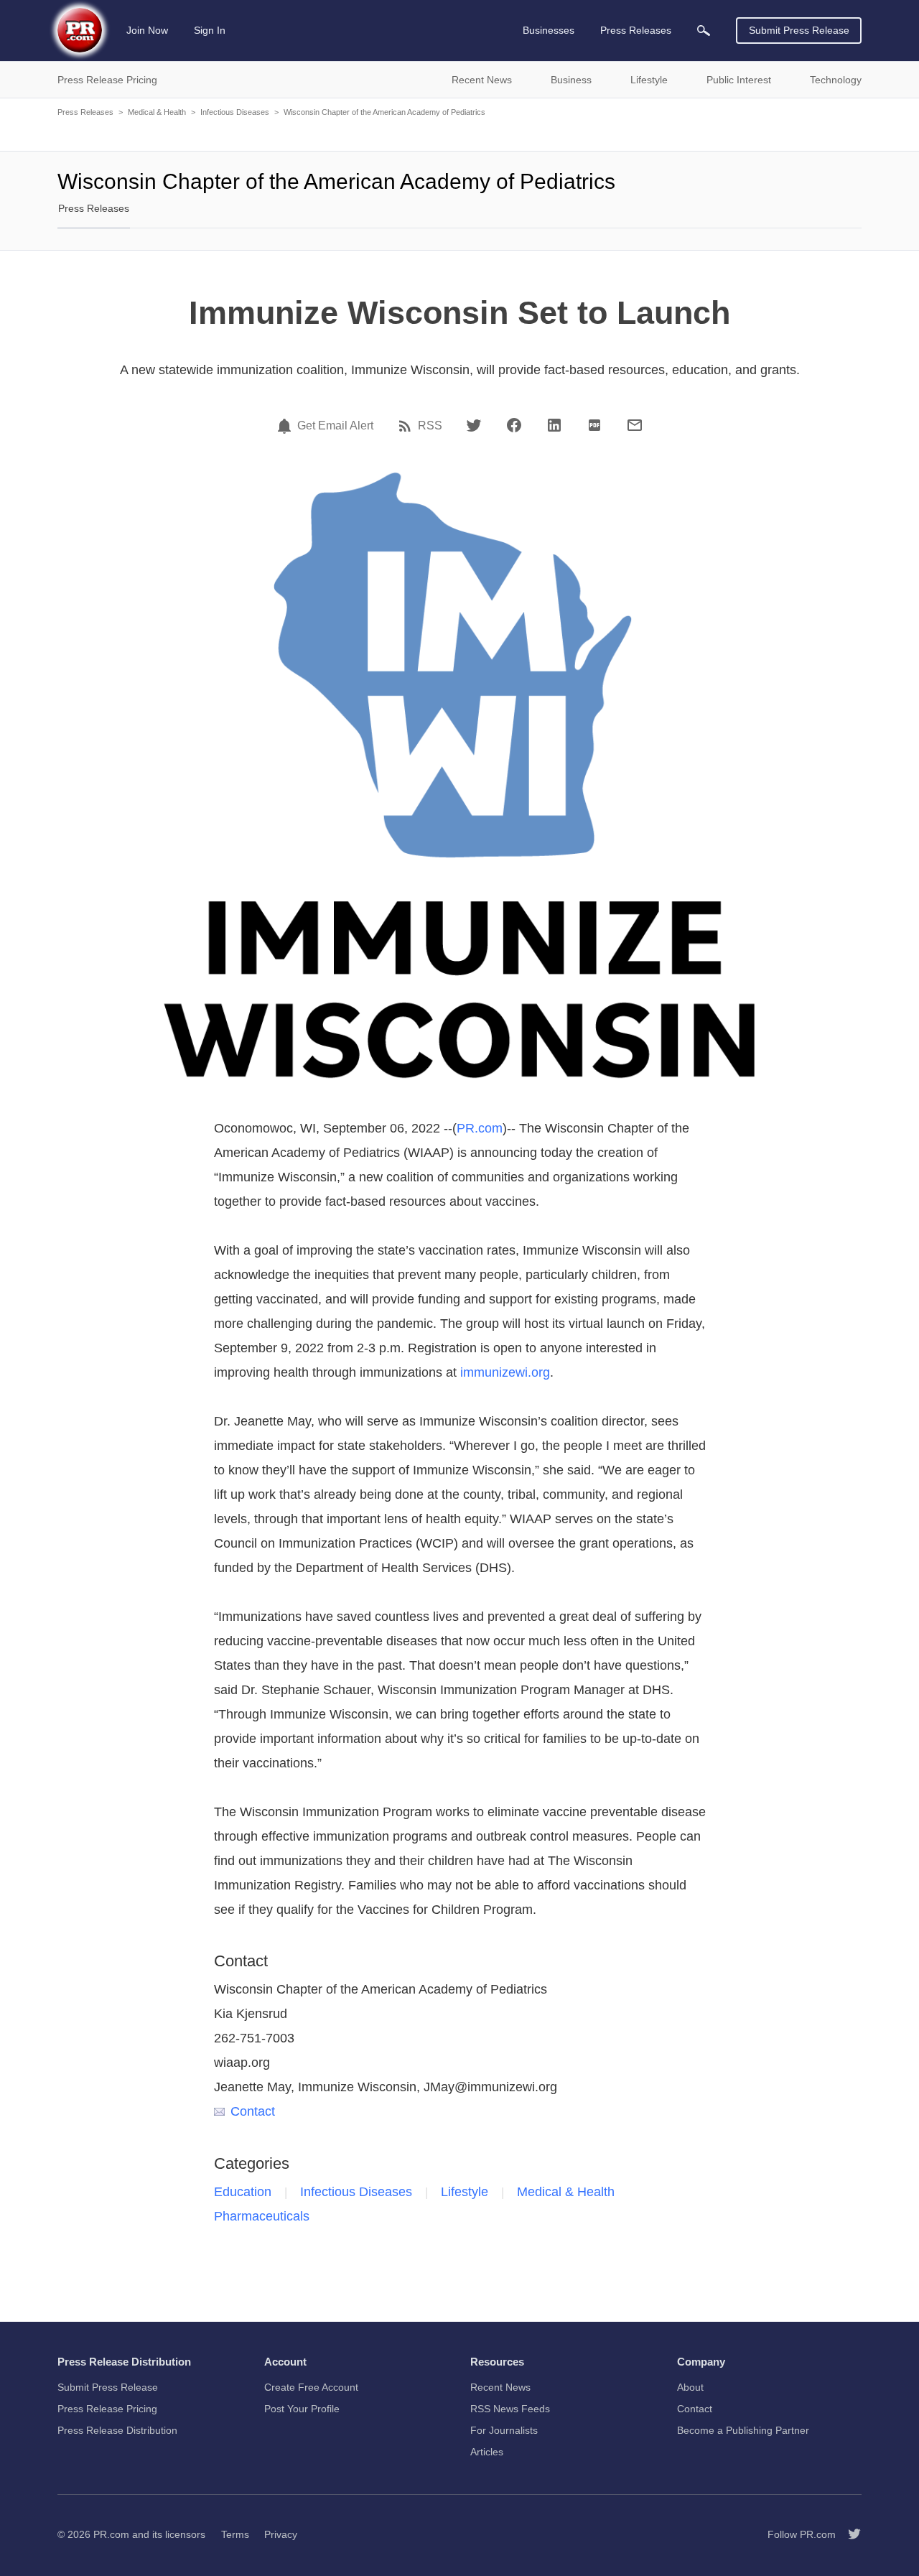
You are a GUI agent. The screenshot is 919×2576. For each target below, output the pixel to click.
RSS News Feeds (510, 2409)
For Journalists (504, 2430)
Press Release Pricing (107, 2409)
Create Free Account (311, 2387)
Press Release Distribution (117, 2430)
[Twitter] (474, 425)
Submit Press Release (799, 30)
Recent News (500, 2387)
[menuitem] (704, 31)
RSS (430, 426)
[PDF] (594, 425)
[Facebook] (514, 425)
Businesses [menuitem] (549, 30)
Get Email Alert (335, 426)
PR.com (480, 1128)
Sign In (210, 30)
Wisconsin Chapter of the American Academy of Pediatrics (384, 112)
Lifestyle (465, 2192)
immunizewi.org (505, 1372)
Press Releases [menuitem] (636, 30)
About (690, 2387)
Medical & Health (157, 112)
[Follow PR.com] (849, 2534)
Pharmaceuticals (262, 2216)
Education (243, 2192)
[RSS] (407, 426)
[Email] (635, 425)
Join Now (147, 30)
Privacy (281, 2534)
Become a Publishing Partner (743, 2430)
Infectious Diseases (235, 112)
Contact (253, 2111)
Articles (487, 2452)
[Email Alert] (286, 426)
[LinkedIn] (554, 425)
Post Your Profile (302, 2409)
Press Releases (85, 112)
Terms (235, 2534)
